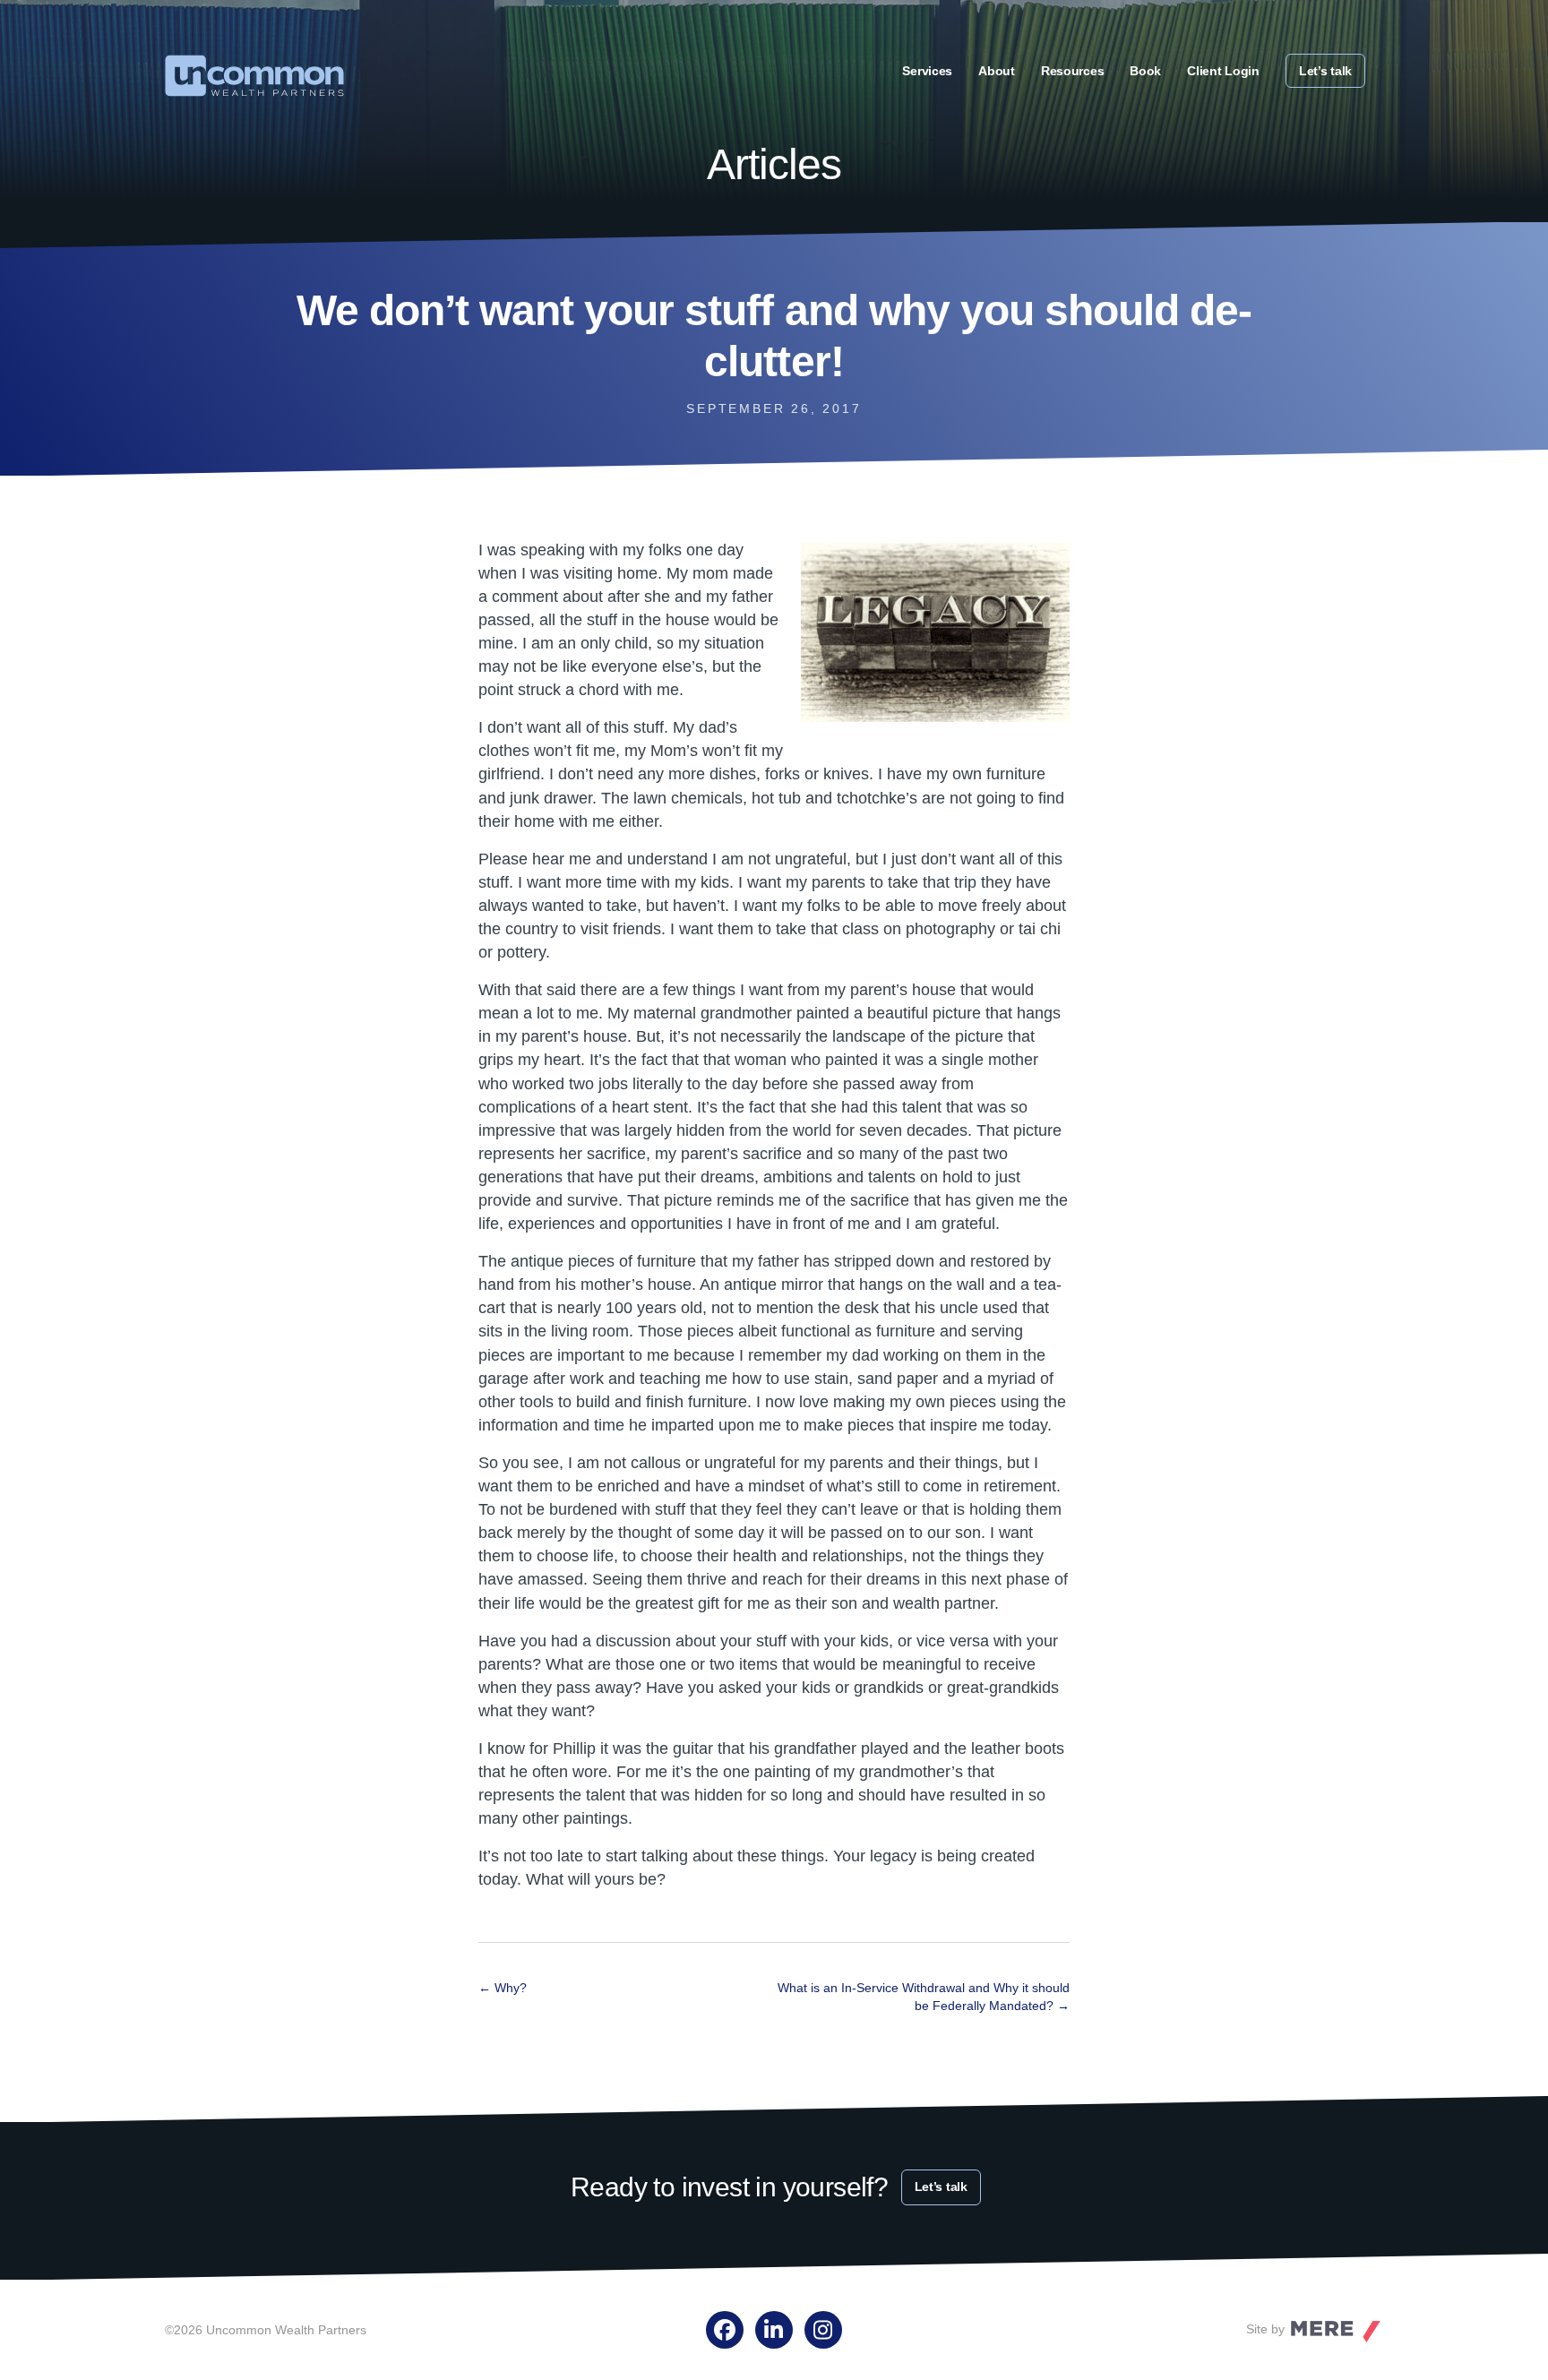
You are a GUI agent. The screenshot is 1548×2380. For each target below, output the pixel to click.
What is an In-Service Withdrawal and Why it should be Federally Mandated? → (924, 1997)
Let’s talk (1325, 71)
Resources (1072, 71)
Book (1145, 71)
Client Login (1223, 71)
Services (927, 71)
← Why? (503, 1988)
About (997, 71)
